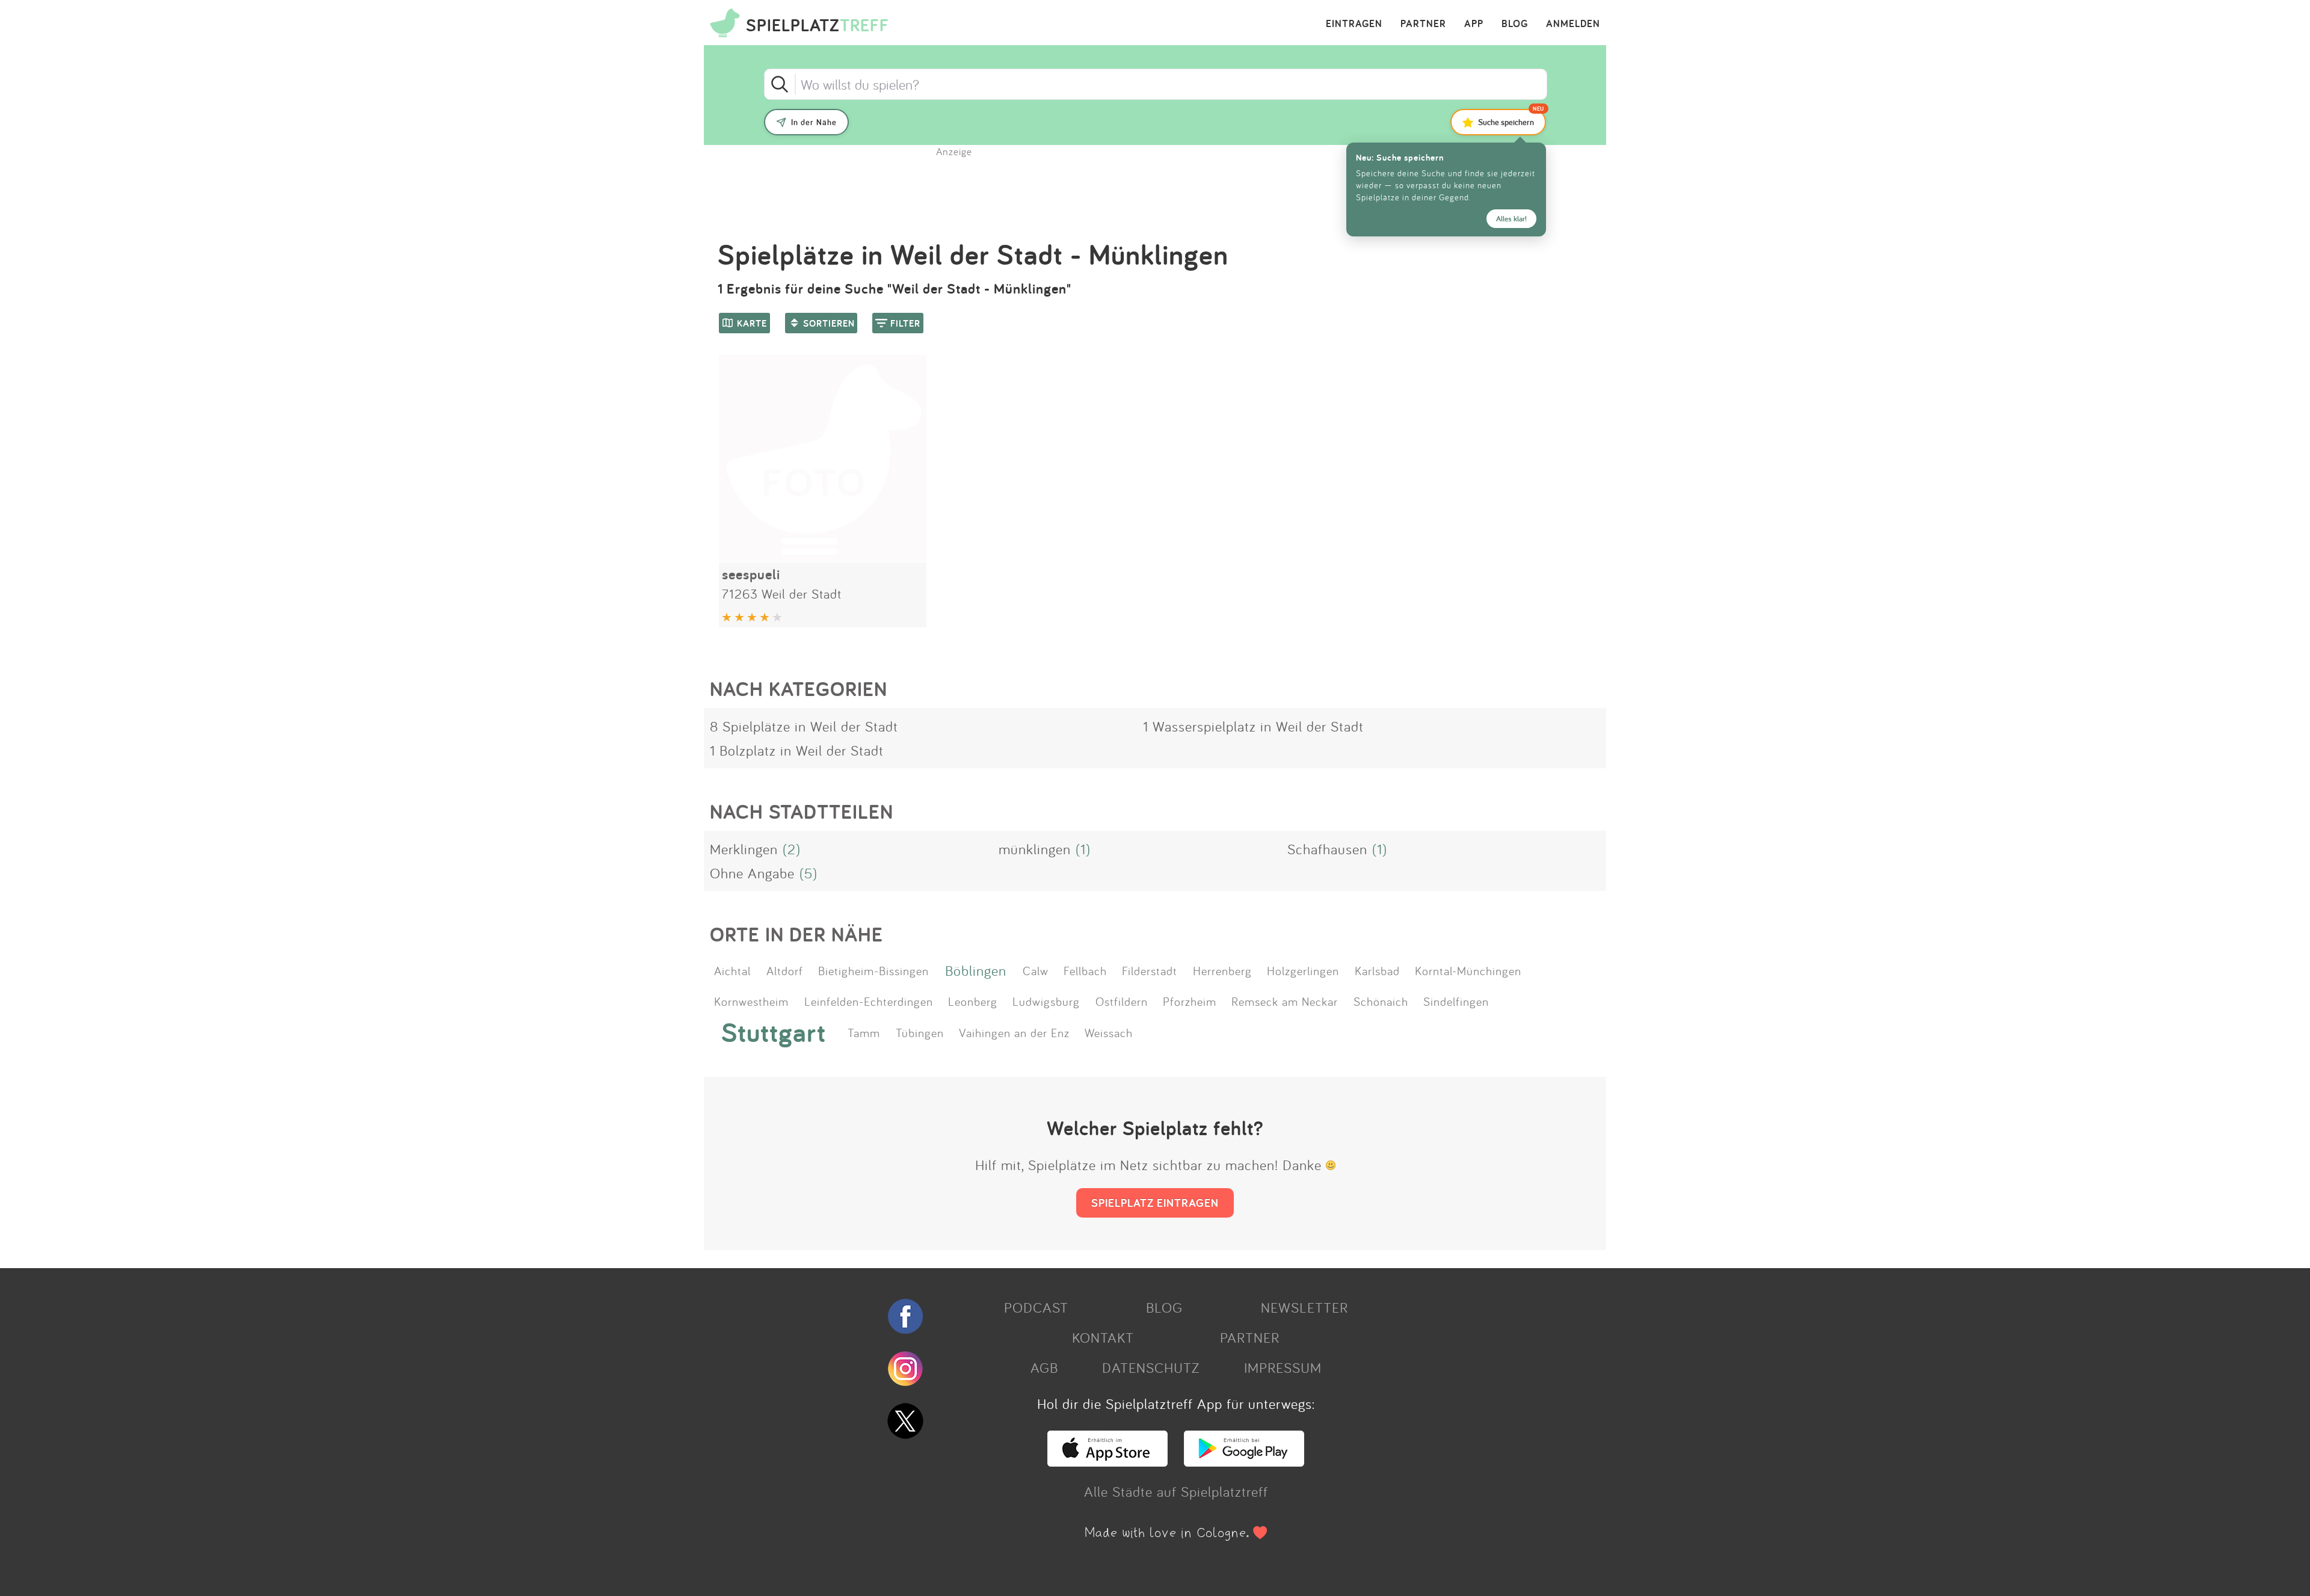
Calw (1036, 970)
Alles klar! (1511, 219)
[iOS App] (1107, 1461)
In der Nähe (814, 122)
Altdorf (785, 970)
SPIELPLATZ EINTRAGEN (1155, 1203)
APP (1474, 24)
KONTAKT (1103, 1337)
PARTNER (1423, 24)
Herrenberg (1222, 970)
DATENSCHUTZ (1151, 1367)
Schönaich (1381, 1001)
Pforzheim (1190, 1001)
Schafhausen (1327, 849)
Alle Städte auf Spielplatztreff (1176, 1491)
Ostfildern (1122, 1001)
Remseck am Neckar (1285, 1001)
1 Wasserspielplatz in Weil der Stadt (1253, 726)
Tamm (864, 1032)
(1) (1083, 849)
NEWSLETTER (1304, 1307)
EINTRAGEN (1354, 24)
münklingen (1035, 849)
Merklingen (744, 849)
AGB (1044, 1367)
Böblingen (976, 970)
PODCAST (1036, 1307)
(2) (792, 849)
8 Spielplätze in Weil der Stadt (804, 726)
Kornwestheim (751, 1001)
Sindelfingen (1456, 1001)
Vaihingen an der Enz (1014, 1032)
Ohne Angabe (752, 873)
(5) (808, 873)
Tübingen (920, 1032)
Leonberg (973, 1001)
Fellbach (1085, 970)
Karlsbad (1377, 970)
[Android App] (1244, 1461)
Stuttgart (774, 1032)
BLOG (1515, 24)
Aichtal (732, 970)
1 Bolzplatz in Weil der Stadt (797, 750)
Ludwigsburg (1046, 1001)
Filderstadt (1150, 970)
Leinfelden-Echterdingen (869, 1001)
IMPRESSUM (1283, 1367)
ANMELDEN (1573, 24)
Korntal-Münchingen (1468, 970)
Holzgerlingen (1303, 970)
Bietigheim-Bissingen (873, 970)
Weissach (1109, 1032)
